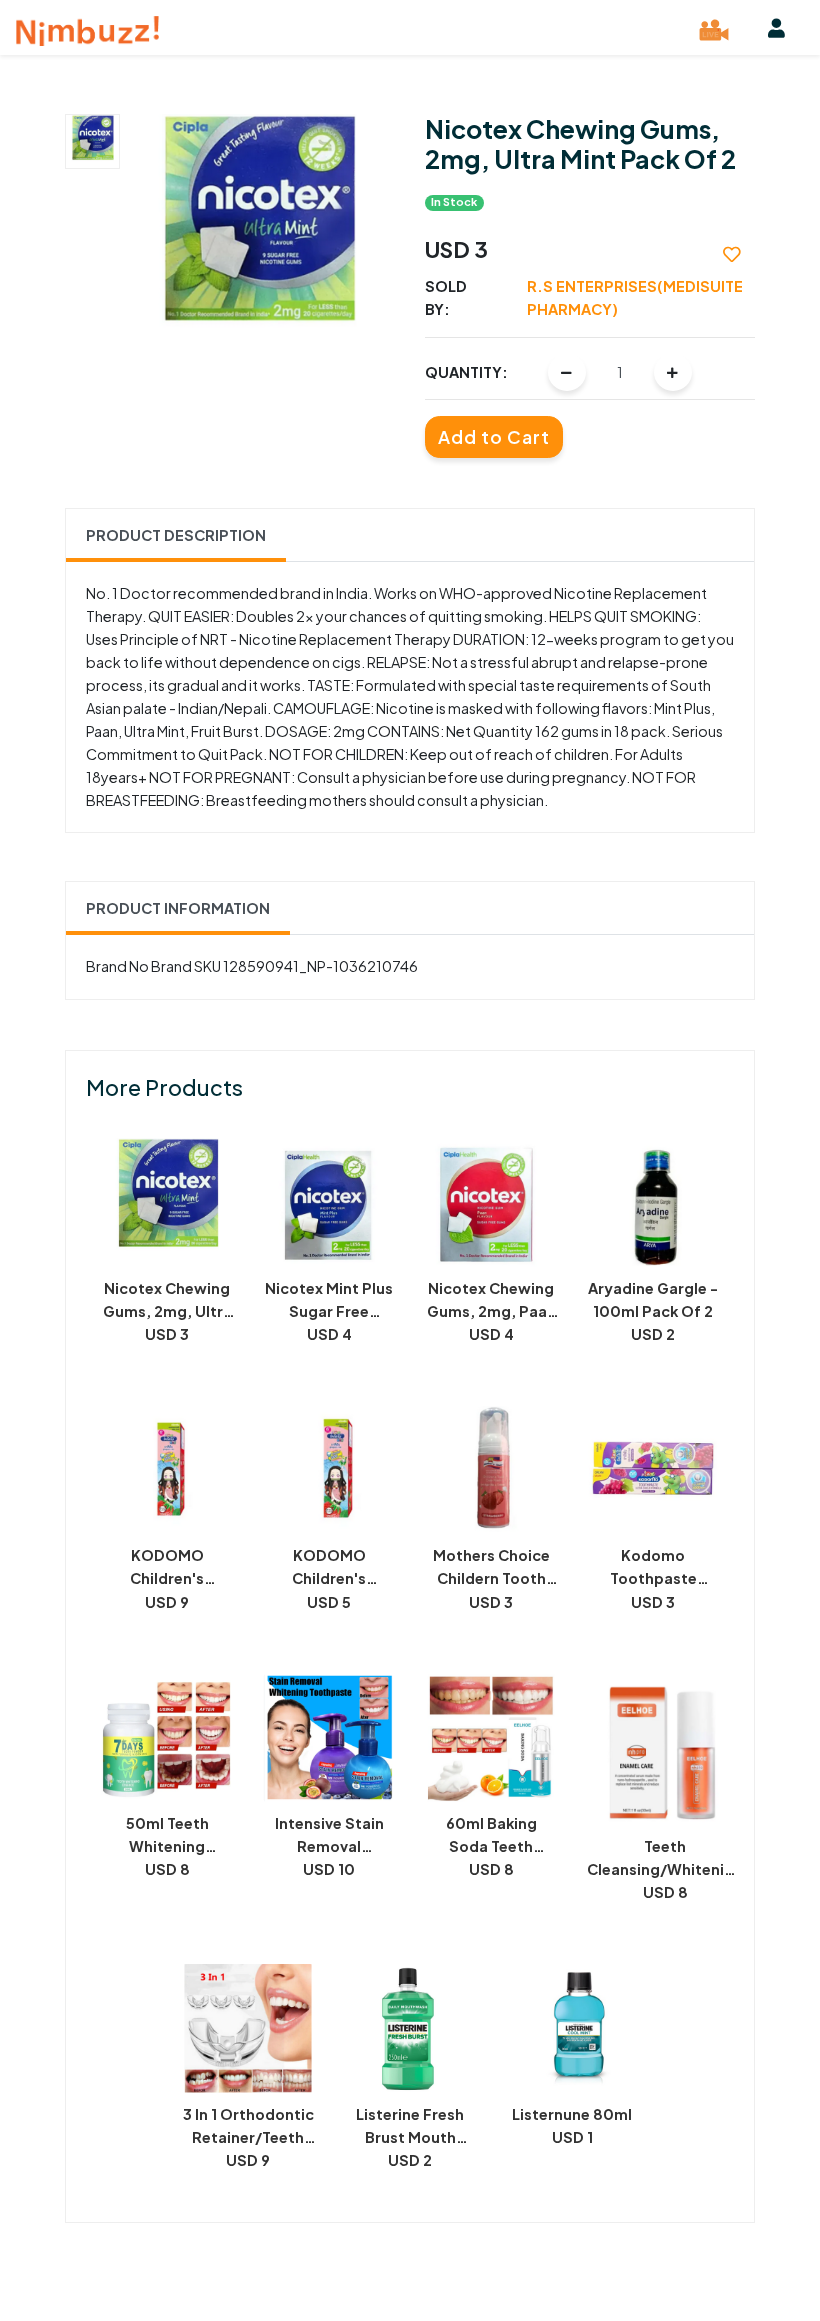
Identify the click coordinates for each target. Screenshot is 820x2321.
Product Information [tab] (178, 908)
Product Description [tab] (176, 535)
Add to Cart (494, 437)
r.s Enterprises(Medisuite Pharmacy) (635, 297)
